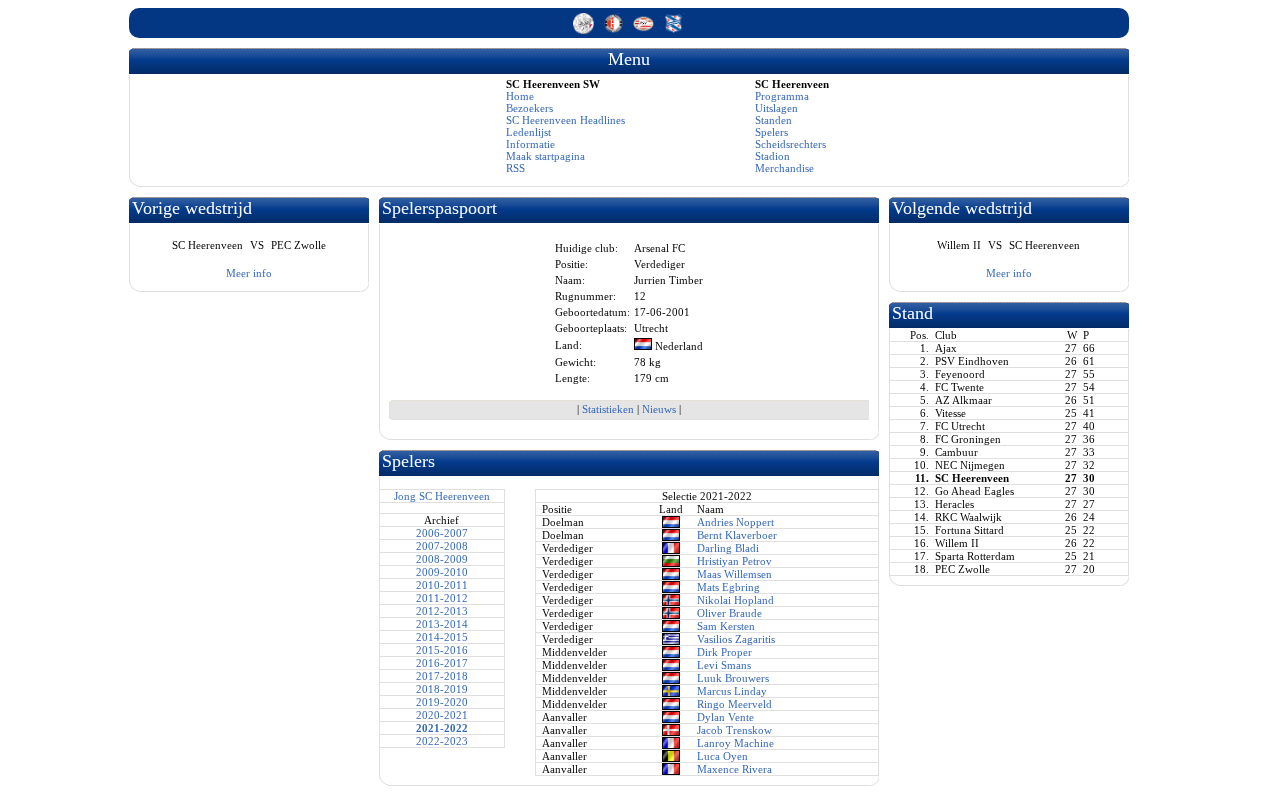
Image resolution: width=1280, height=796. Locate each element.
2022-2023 (442, 741)
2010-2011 (442, 585)
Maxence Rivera (734, 769)
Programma (782, 96)
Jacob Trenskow (734, 730)
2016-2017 (442, 663)
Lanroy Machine (735, 743)
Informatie (530, 144)
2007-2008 (442, 546)
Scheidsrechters (790, 144)
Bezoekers (529, 108)
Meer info (249, 273)
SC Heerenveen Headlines (565, 120)
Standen (773, 120)
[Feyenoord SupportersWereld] (615, 30)
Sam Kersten (726, 626)
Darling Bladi (728, 548)
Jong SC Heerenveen (442, 496)
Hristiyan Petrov (734, 561)
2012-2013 (442, 611)
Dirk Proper (724, 652)
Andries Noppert (735, 522)
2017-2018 (442, 676)
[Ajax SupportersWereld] (585, 30)
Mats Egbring (728, 587)
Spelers (771, 132)
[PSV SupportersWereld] (645, 30)
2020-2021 (442, 715)
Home (520, 96)
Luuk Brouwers (733, 678)
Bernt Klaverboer (737, 535)
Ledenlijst (528, 132)
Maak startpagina (545, 156)
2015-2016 (442, 650)
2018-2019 (442, 689)
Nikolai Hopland (735, 600)
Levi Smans (724, 665)
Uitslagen (776, 108)
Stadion (772, 156)
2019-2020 (442, 702)
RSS (515, 168)
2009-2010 (442, 572)
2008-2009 (442, 559)
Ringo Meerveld (734, 704)
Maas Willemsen (734, 574)
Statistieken (608, 409)
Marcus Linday (732, 691)
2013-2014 (442, 624)
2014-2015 (442, 637)
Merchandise (784, 168)
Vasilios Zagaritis (736, 639)
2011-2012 (442, 598)
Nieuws (659, 409)
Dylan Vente (725, 717)
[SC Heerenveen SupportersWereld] (673, 30)
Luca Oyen (722, 756)
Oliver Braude (729, 613)
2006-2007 (442, 533)
